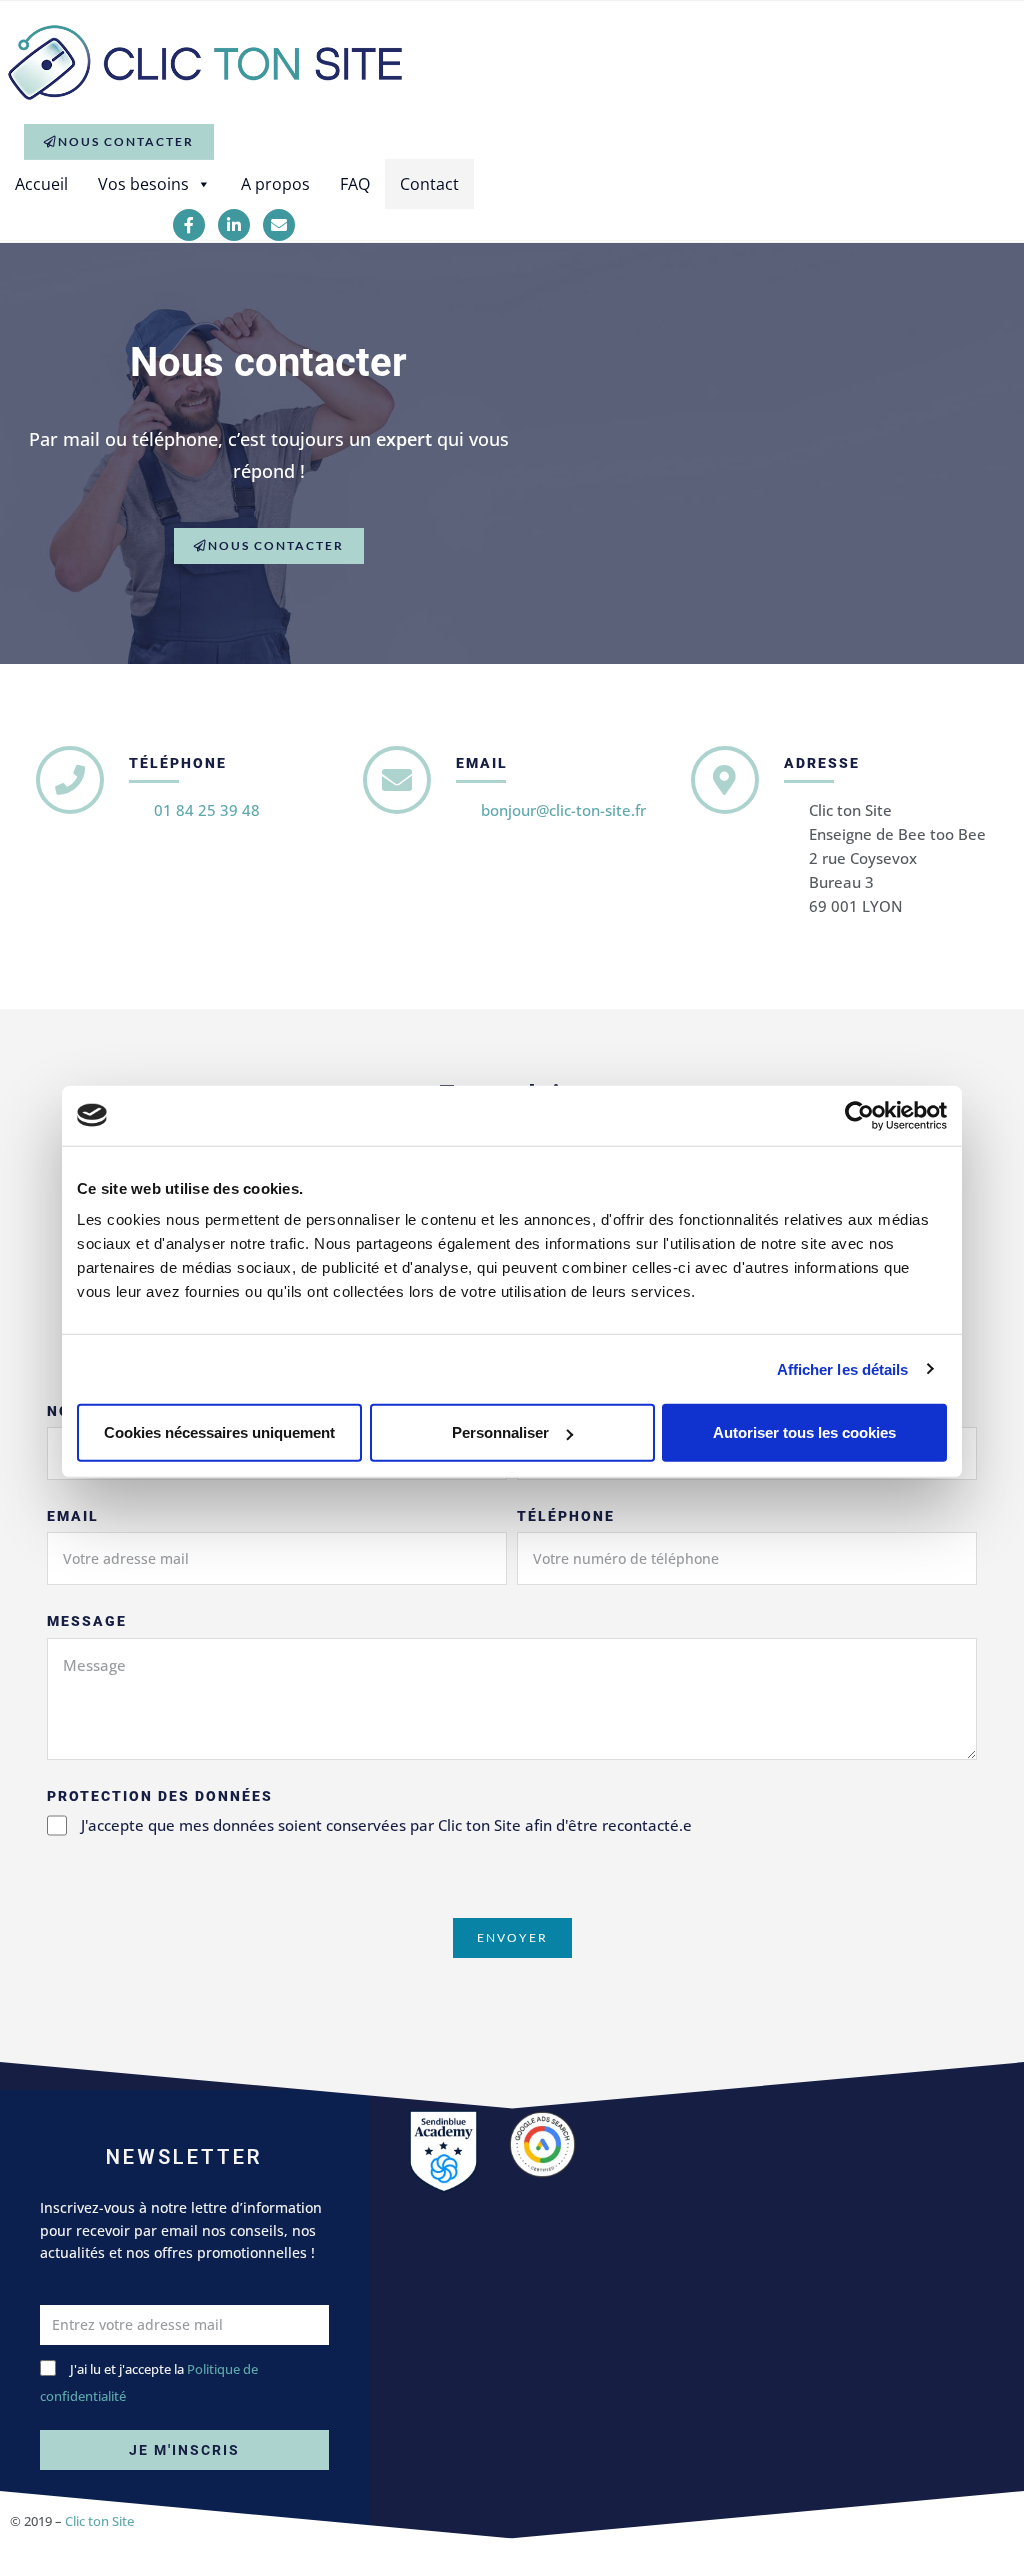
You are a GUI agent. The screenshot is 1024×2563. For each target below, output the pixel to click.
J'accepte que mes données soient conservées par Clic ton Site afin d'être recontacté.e (386, 1825)
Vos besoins (143, 184)
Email (73, 1516)
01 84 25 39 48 (207, 810)
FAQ (355, 184)
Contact (429, 184)
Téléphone (566, 1516)
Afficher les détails (843, 1368)
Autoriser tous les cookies (804, 1432)
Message (87, 1621)
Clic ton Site (99, 2521)
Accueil (41, 184)
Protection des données (160, 1796)
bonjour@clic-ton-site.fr (563, 810)
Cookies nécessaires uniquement (219, 1432)
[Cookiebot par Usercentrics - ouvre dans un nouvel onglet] (859, 1115)
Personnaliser (500, 1432)
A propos (275, 184)
